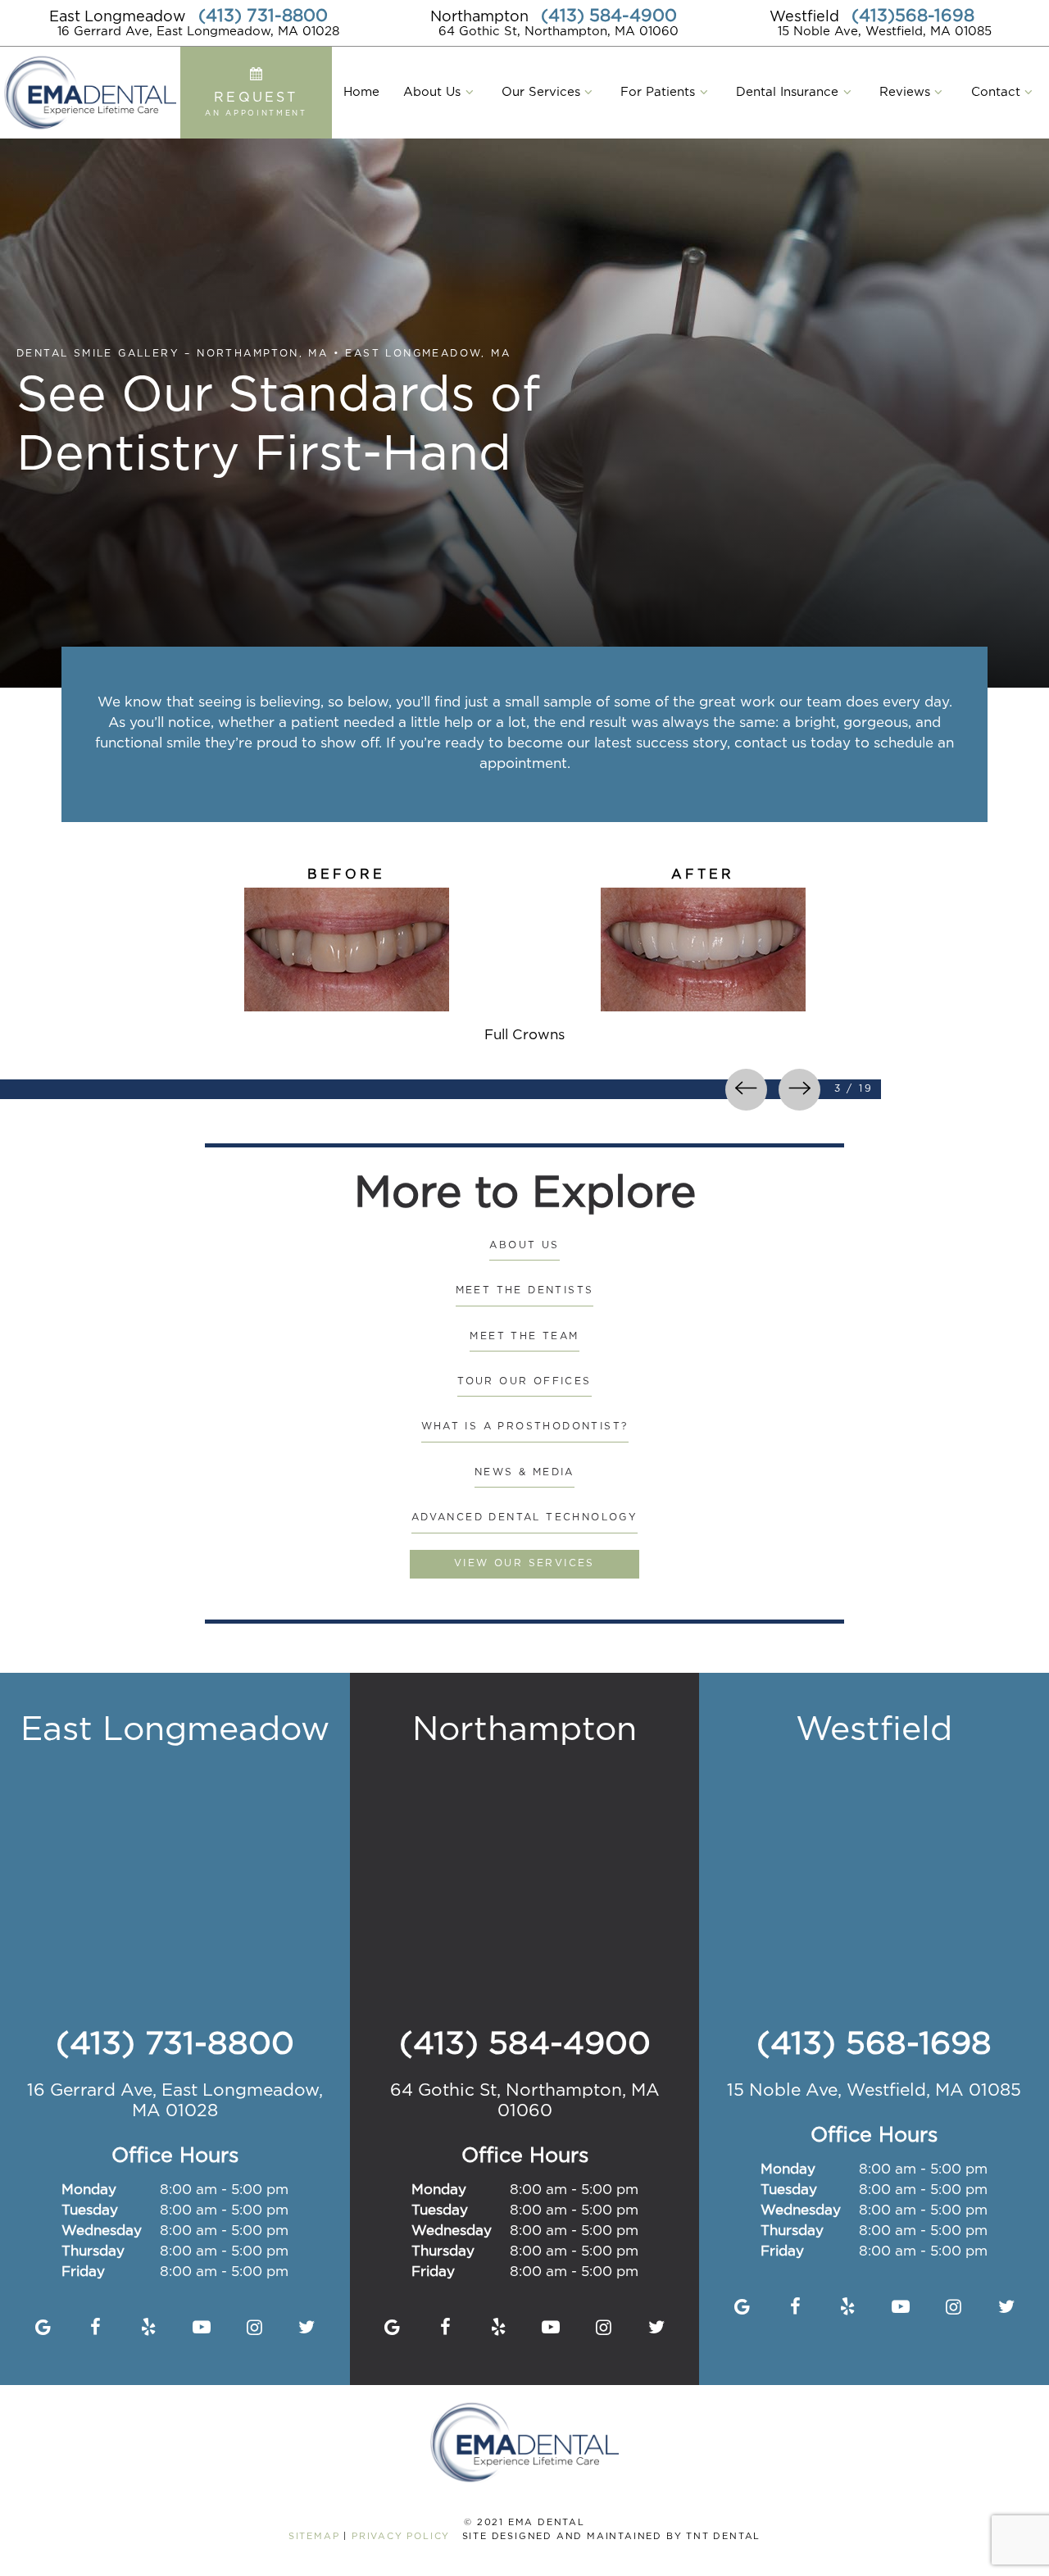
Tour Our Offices (524, 1381)
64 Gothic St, (525, 2101)
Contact (996, 92)
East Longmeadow (118, 17)
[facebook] (95, 2328)
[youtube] (201, 2328)
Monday (89, 2190)
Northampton (479, 17)
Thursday (93, 2252)
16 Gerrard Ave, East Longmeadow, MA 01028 (198, 32)
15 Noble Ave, (874, 2091)
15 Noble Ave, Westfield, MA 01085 (885, 32)
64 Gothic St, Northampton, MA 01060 (559, 32)
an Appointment (256, 104)
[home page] (90, 93)
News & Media (524, 1472)
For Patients (658, 92)
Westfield (804, 17)
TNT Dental (723, 2537)
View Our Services (524, 1563)
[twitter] (307, 2328)
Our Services (541, 92)
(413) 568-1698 (874, 2045)
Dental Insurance (787, 92)
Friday (83, 2272)
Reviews (905, 92)
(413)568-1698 (913, 16)
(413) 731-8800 (263, 16)
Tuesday (90, 2211)
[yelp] (149, 2328)
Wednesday (102, 2231)
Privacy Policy (401, 2537)
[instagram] (254, 2328)
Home (361, 92)
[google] (43, 2328)
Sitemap (314, 2537)
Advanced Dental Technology (524, 1517)
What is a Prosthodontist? (525, 1427)
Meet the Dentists (525, 1290)
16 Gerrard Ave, (175, 2101)
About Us (432, 92)
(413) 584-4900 (609, 16)
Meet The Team (524, 1336)
